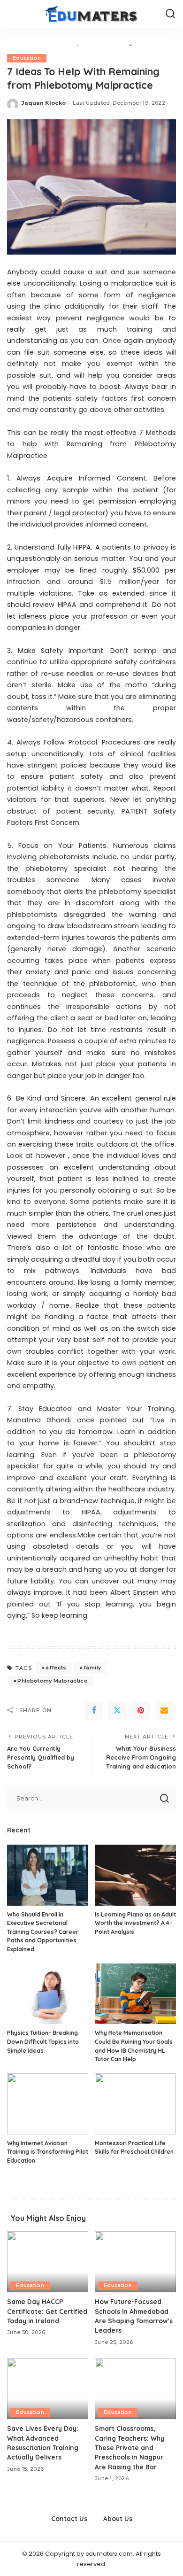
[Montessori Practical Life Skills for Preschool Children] (135, 2104)
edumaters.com (109, 2554)
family (92, 1668)
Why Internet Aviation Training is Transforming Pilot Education (48, 2152)
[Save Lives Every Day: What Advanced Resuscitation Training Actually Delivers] (48, 2389)
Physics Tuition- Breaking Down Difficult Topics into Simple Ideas (43, 2041)
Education (27, 58)
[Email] (164, 1710)
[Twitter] (117, 1710)
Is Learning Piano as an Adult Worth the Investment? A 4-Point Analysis (135, 1923)
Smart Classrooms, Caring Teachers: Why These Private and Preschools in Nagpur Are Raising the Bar (130, 2448)
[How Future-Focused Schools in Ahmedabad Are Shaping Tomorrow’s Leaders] (135, 2262)
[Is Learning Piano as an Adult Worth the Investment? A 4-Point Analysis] (135, 1875)
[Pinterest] (141, 1710)
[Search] (170, 14)
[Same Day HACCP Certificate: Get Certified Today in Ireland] (48, 2262)
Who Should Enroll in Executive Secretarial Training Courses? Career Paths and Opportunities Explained (43, 1932)
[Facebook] (94, 1710)
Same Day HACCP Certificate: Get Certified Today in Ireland (47, 2311)
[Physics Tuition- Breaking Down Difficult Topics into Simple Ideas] (48, 1994)
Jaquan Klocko (44, 103)
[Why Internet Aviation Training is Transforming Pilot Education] (48, 2104)
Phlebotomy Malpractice (52, 1681)
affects (56, 1668)
